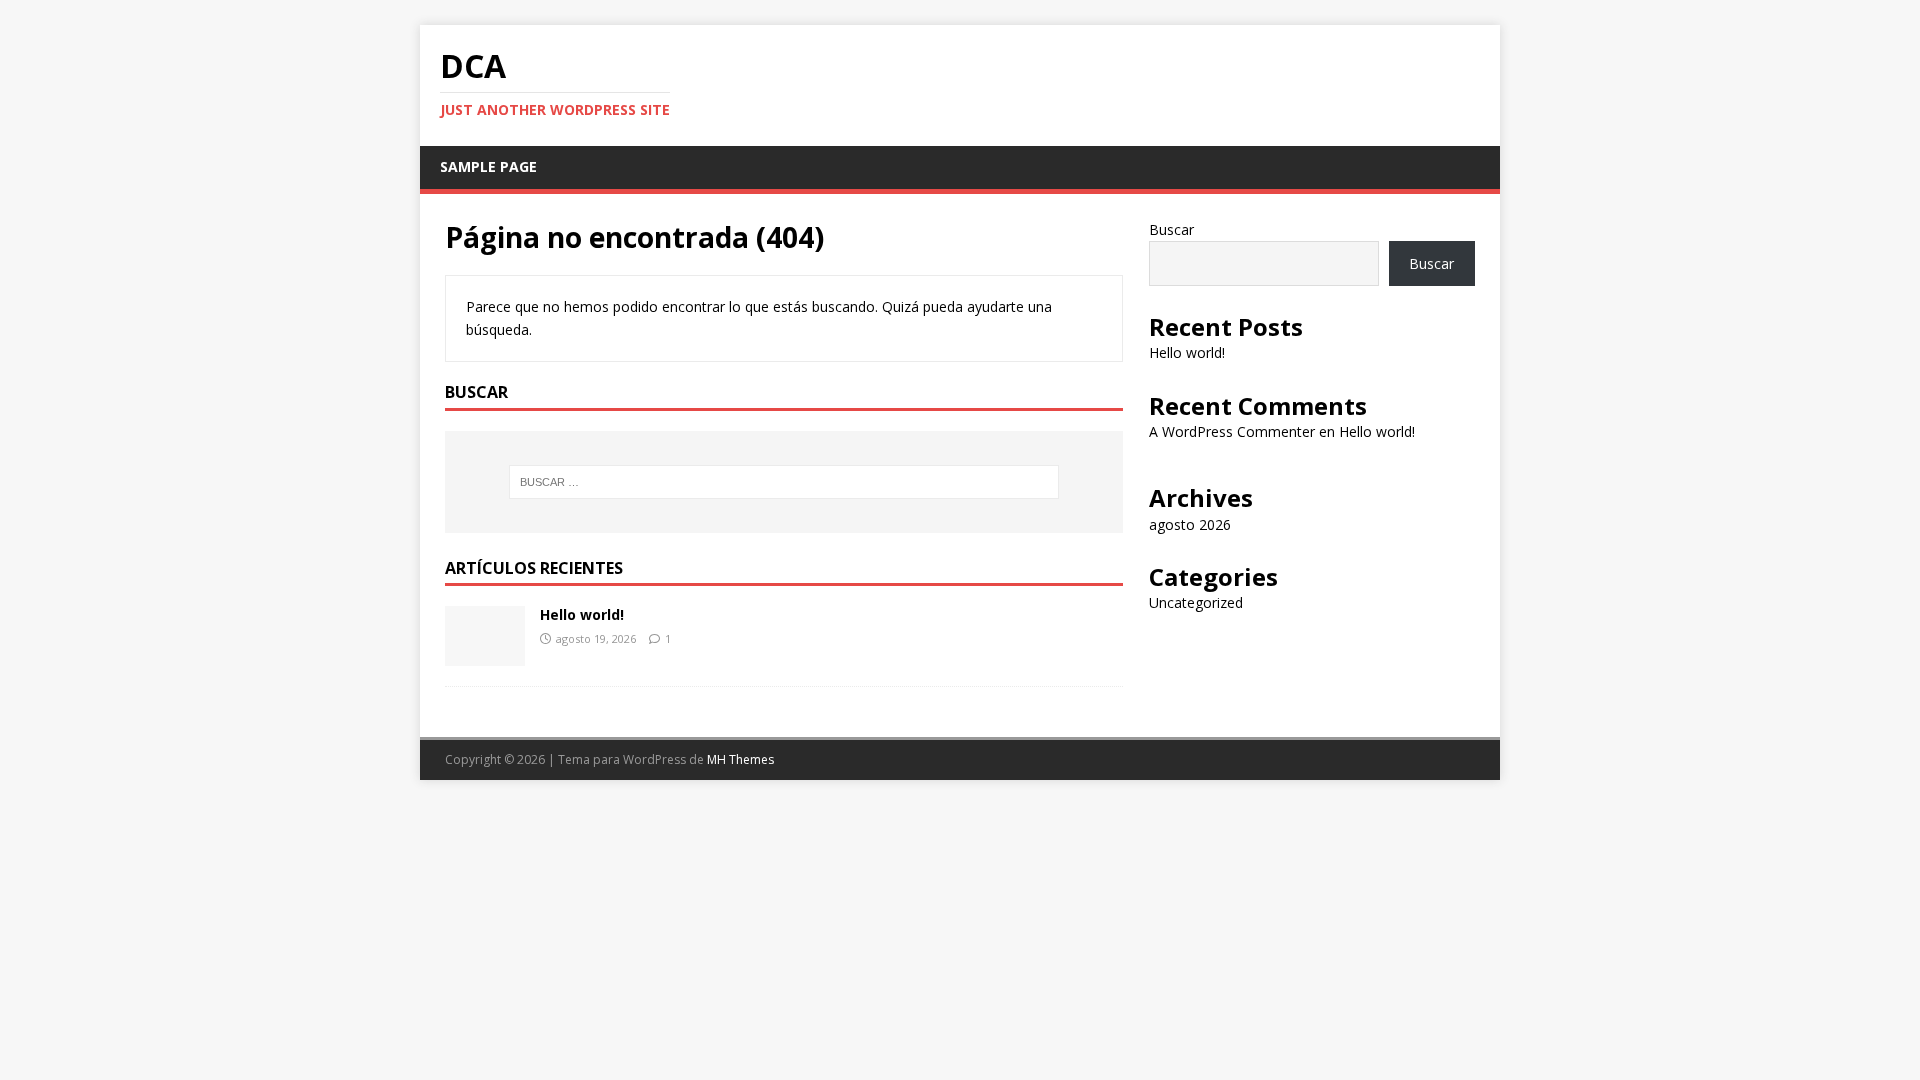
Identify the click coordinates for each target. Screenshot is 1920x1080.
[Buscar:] (784, 482)
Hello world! (582, 614)
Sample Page (488, 166)
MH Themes (740, 759)
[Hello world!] (485, 654)
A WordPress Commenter (1232, 431)
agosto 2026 (1190, 524)
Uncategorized (1196, 602)
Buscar (1171, 229)
